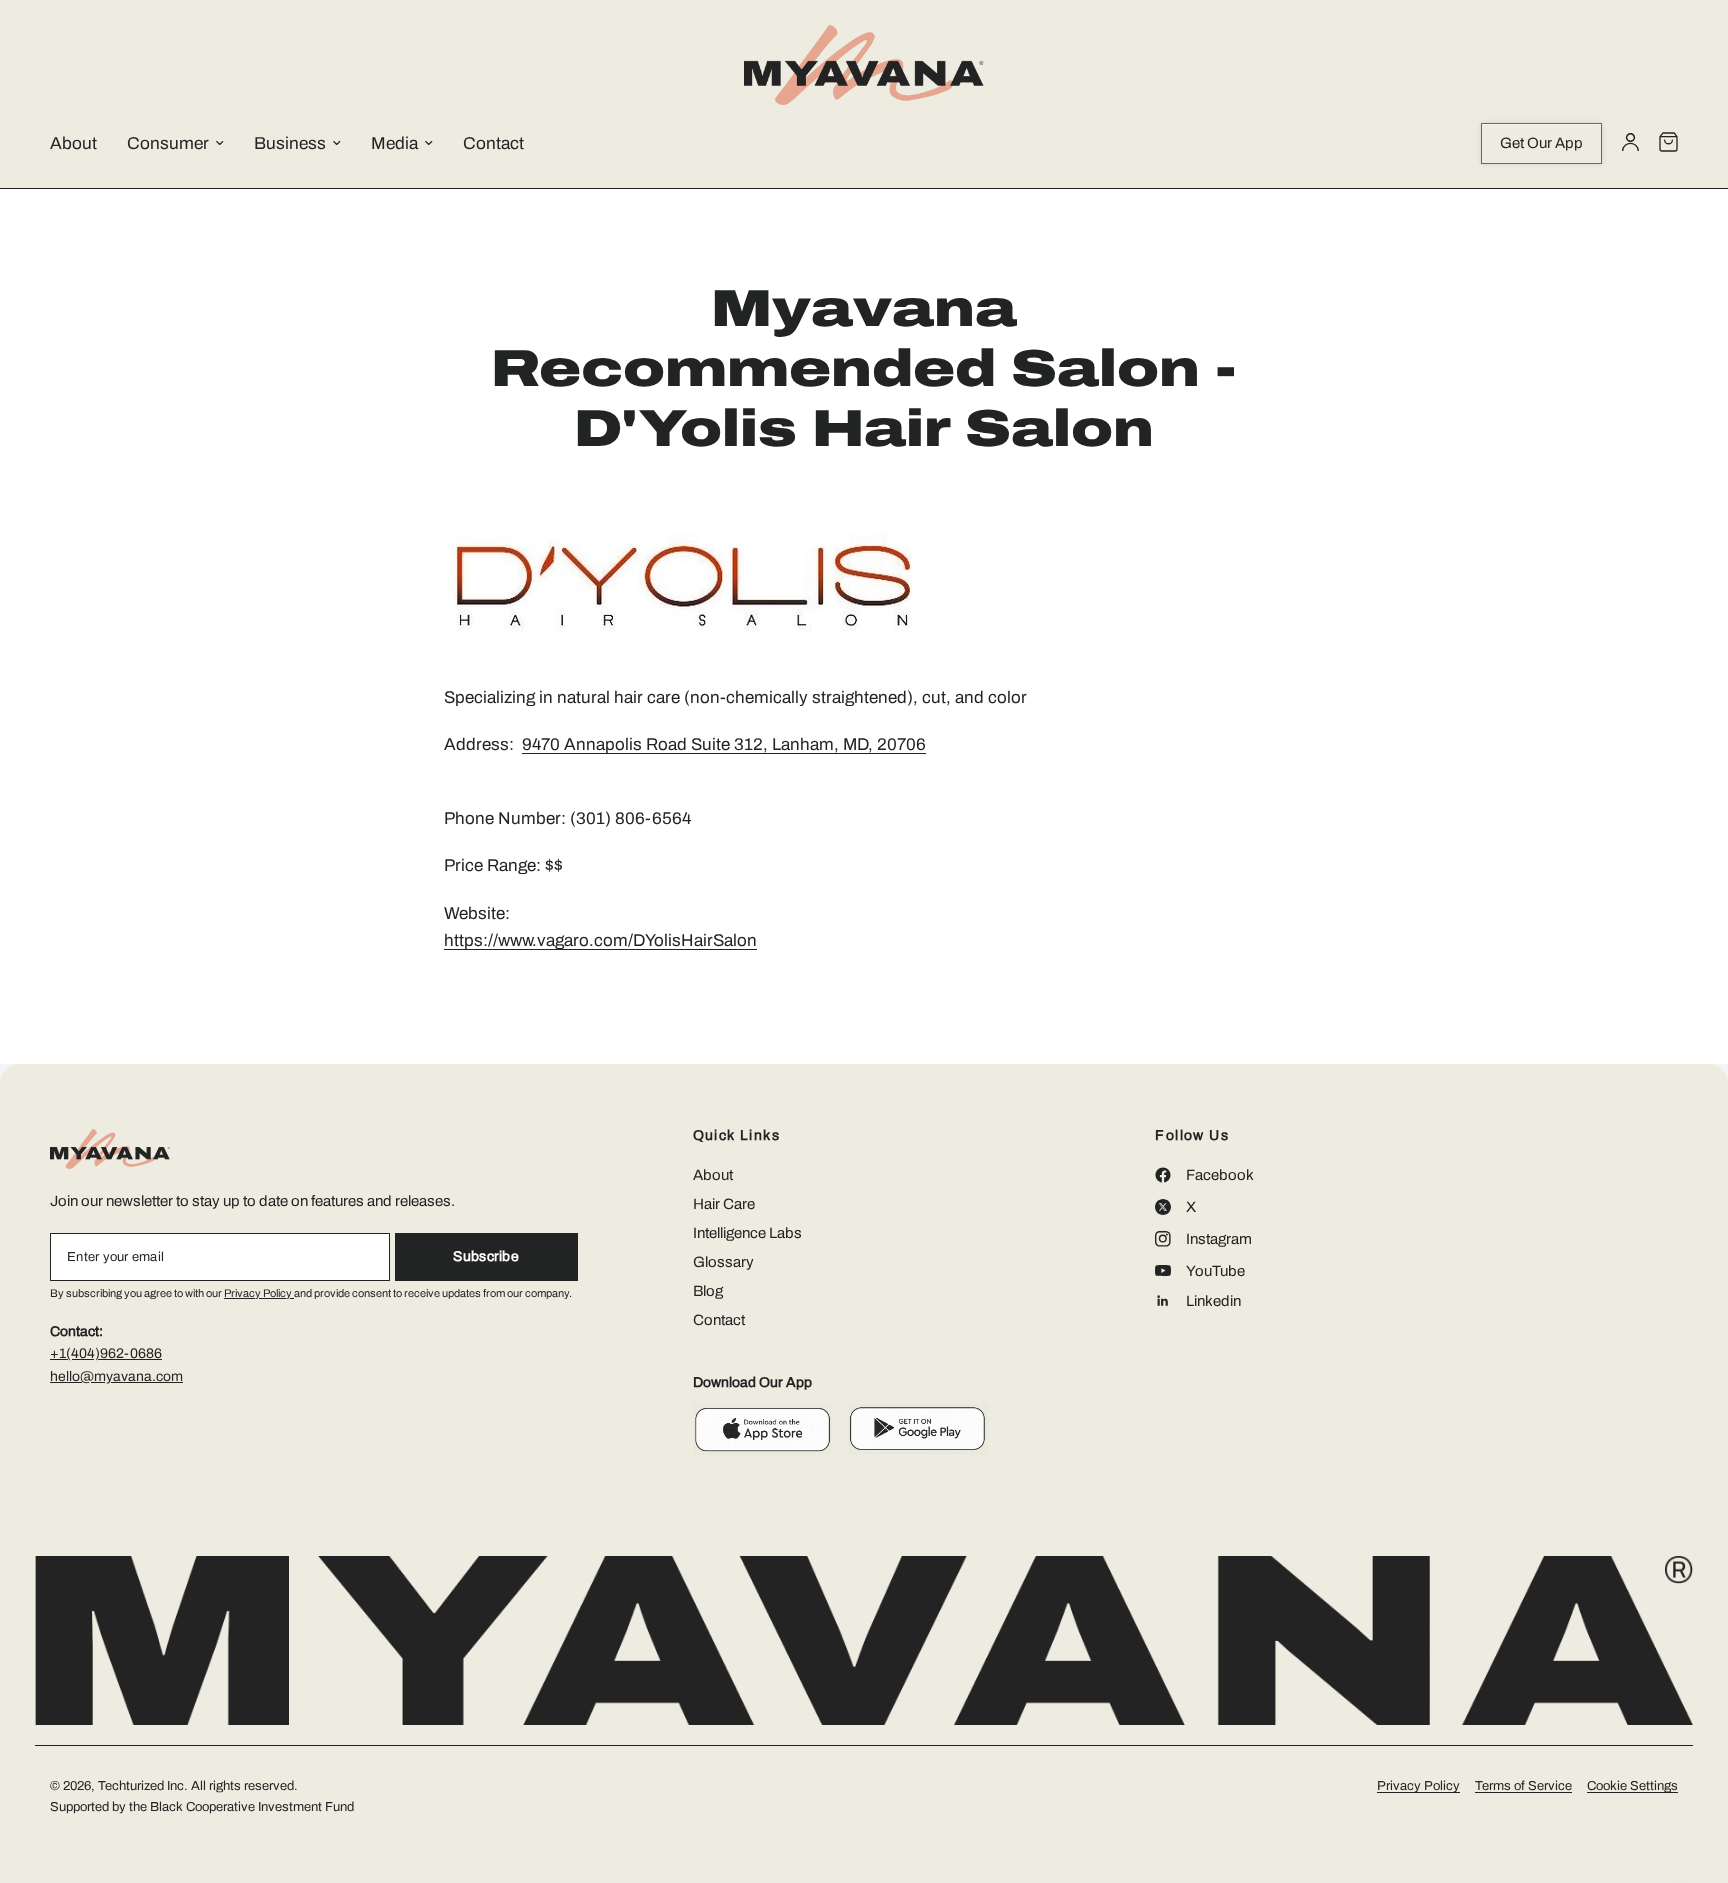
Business (290, 143)
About (73, 143)
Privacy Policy (259, 1293)
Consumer (168, 143)
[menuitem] (88, 144)
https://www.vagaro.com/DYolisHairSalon (600, 940)
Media (394, 143)
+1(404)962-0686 (106, 1353)
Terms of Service (1523, 1786)
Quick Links (736, 1136)
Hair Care (724, 1204)
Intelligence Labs (747, 1233)
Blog (708, 1291)
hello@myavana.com (116, 1376)
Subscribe (486, 1256)
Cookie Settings (1632, 1786)
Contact (493, 143)
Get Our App (1541, 143)
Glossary (723, 1262)
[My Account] (1630, 143)
